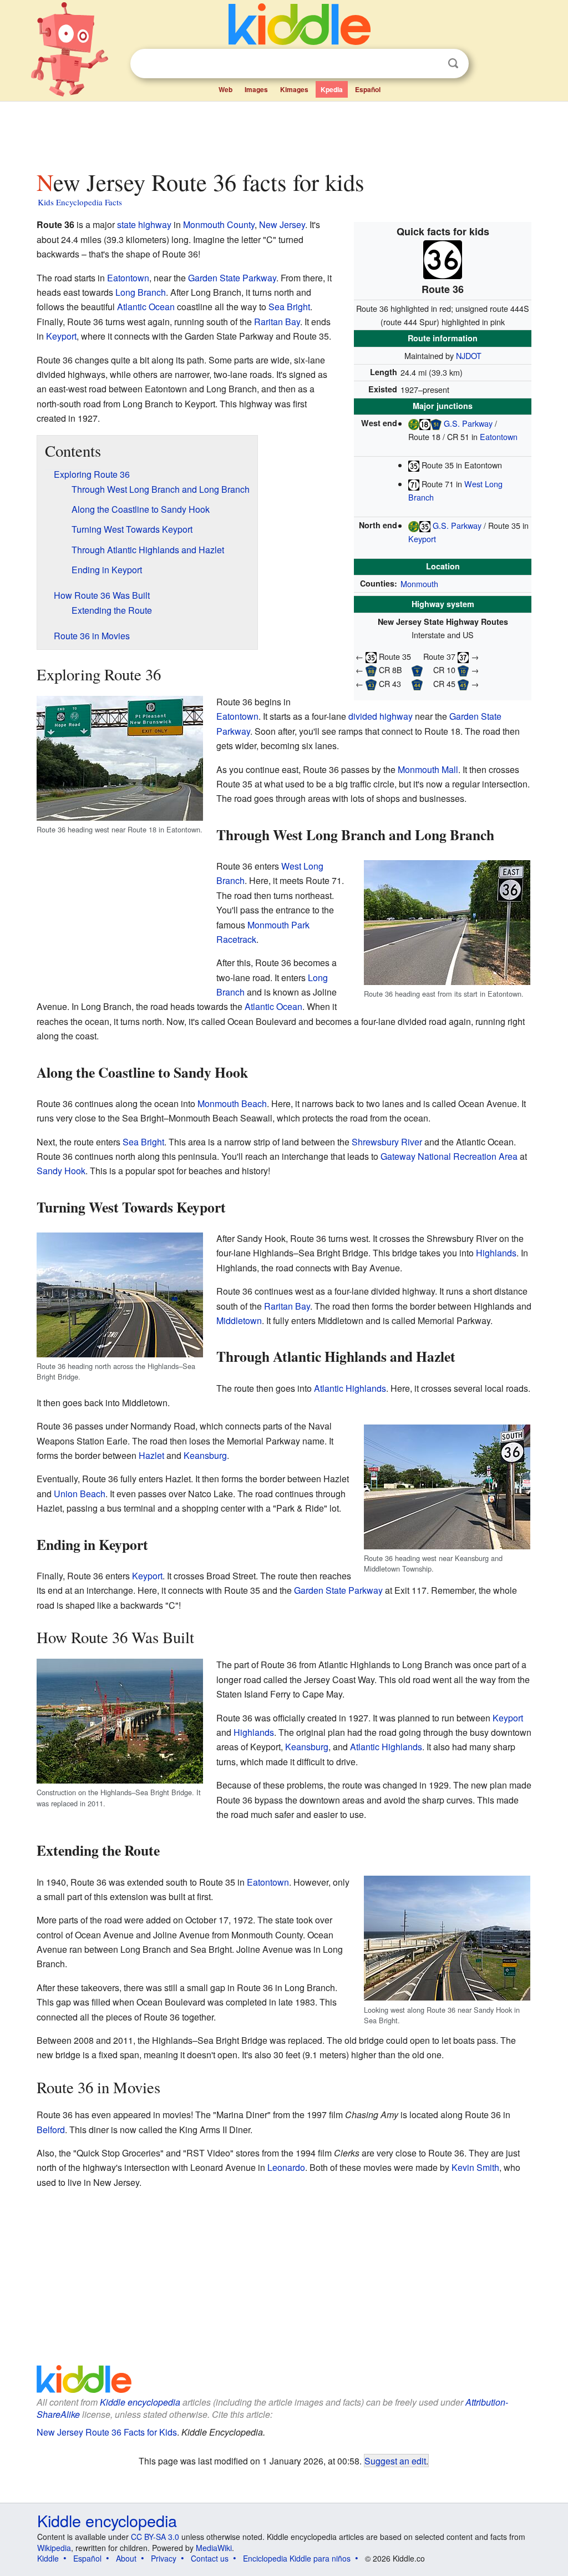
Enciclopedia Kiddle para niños (297, 2558)
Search (453, 64)
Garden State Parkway (232, 278)
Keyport (422, 539)
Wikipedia (54, 2548)
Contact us (210, 2558)
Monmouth (419, 584)
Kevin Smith (475, 2167)
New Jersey (282, 224)
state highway (144, 224)
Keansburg (205, 1455)
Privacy (164, 2558)
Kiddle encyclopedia (140, 2402)
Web (225, 89)
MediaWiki (214, 2548)
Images (256, 89)
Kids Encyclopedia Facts (80, 202)
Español (368, 89)
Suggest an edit (395, 2461)
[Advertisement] (283, 133)
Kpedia (332, 89)
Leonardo (286, 2167)
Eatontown (499, 436)
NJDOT (469, 355)
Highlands (496, 1253)
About (126, 2558)
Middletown (239, 1320)
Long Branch (141, 292)
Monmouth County (219, 224)
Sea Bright (289, 307)
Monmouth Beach (232, 1103)
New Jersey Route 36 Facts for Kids (107, 2432)
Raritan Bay (277, 322)
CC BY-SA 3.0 (155, 2537)
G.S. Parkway (468, 423)
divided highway (381, 716)
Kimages (294, 89)
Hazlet (151, 1455)
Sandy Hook (61, 1171)
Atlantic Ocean (146, 307)
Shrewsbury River (387, 1142)
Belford (51, 2130)
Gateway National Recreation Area (449, 1156)
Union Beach (80, 1494)
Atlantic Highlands (350, 1388)
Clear (430, 64)
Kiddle (48, 2558)
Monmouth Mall (428, 769)
